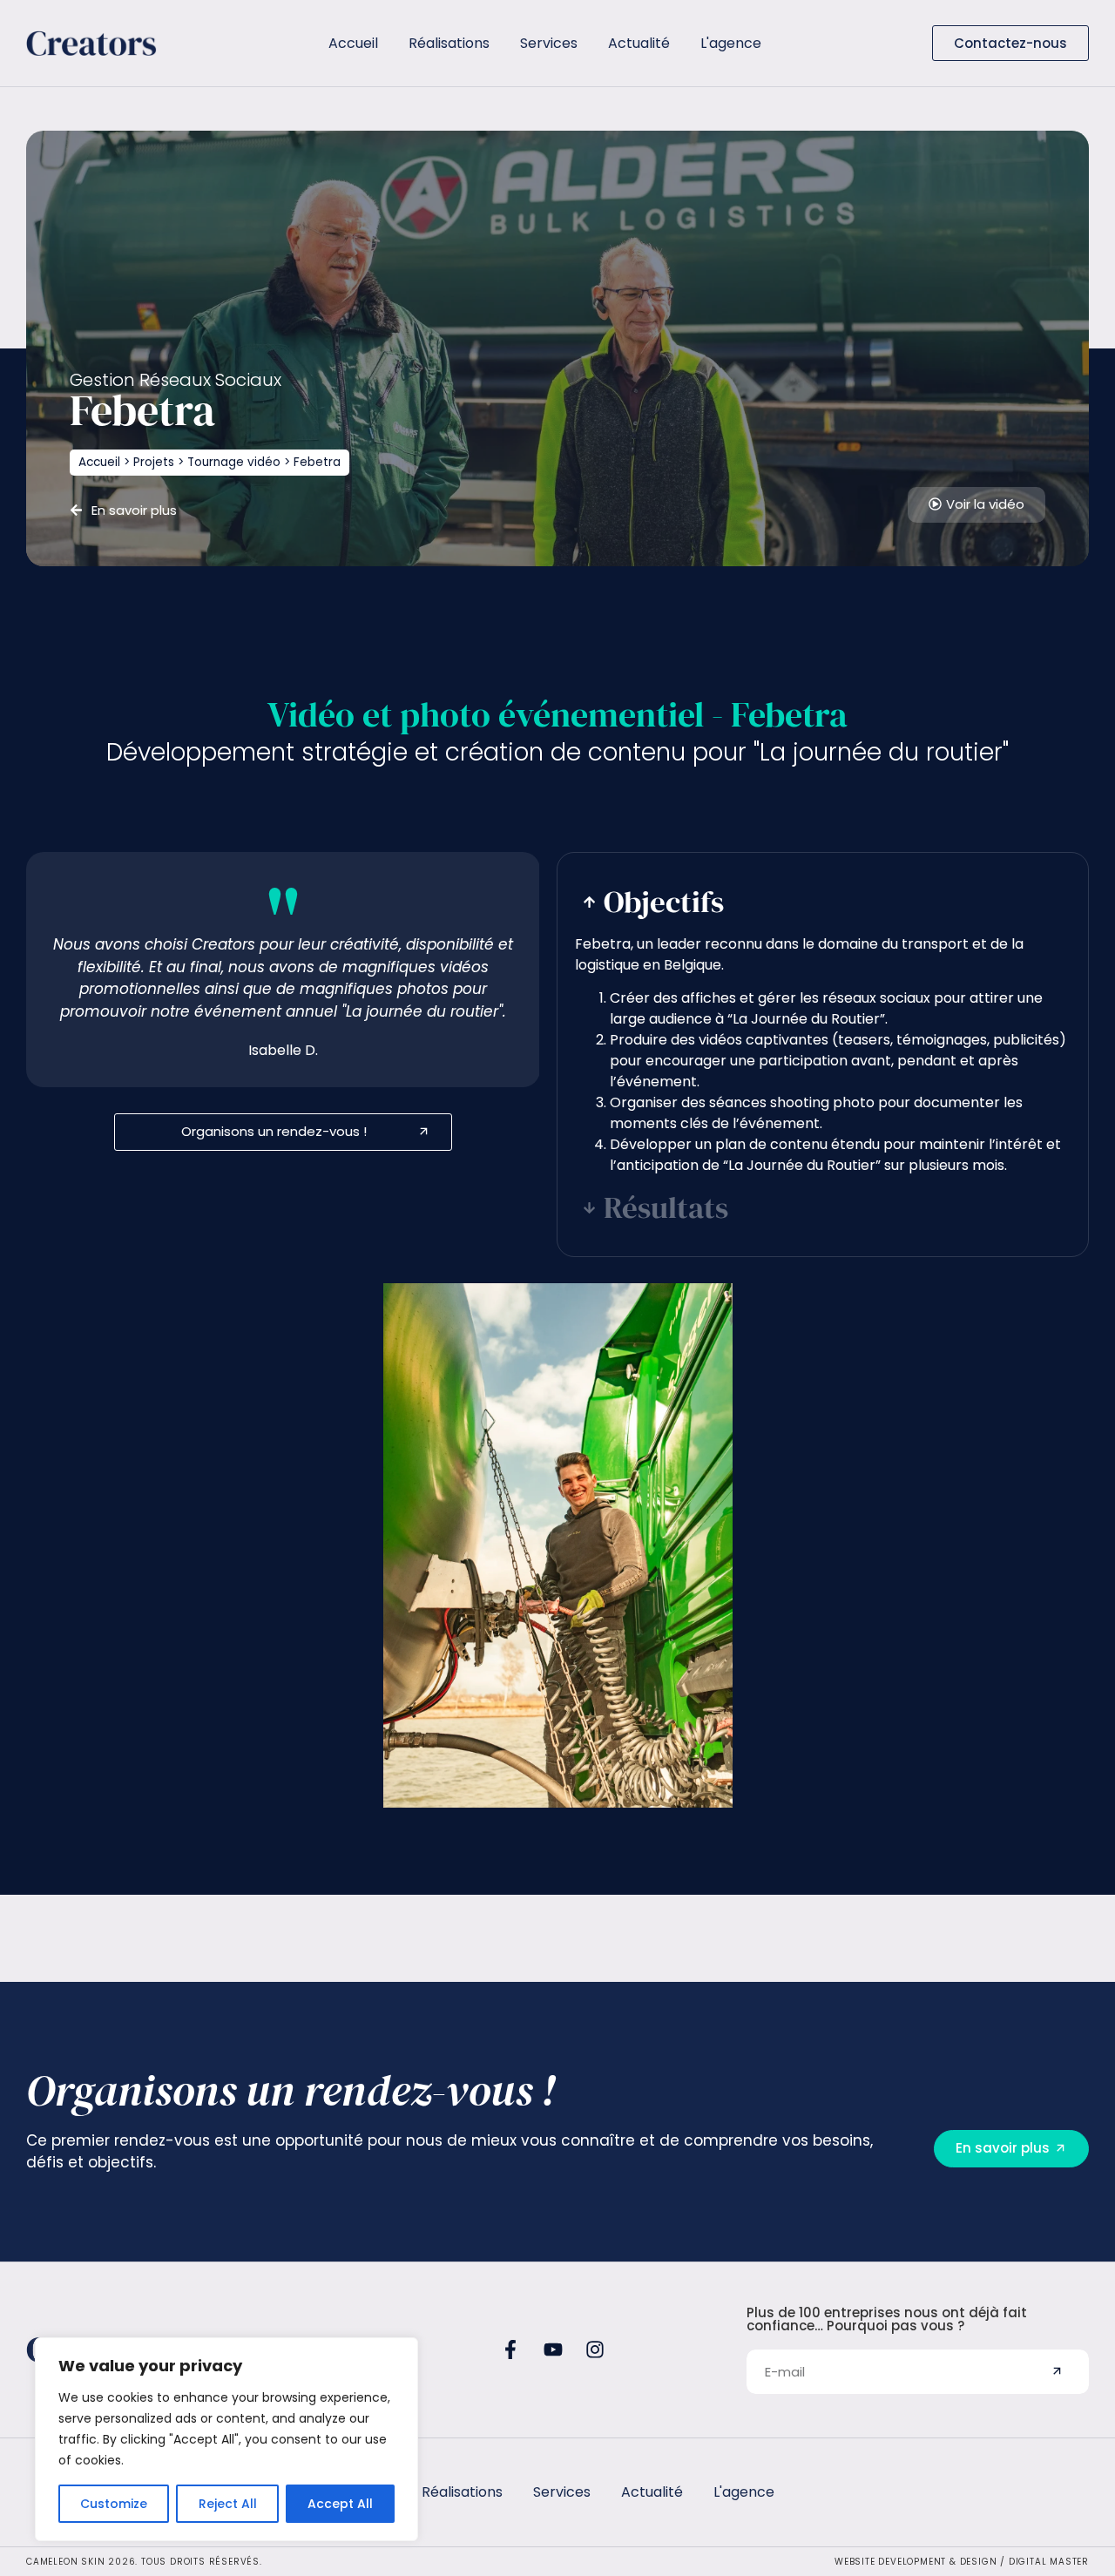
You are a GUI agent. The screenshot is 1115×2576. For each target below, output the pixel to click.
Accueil (99, 462)
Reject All (228, 2504)
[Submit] (1057, 2372)
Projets (154, 462)
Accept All (340, 2504)
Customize (114, 2504)
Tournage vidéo (234, 462)
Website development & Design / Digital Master (962, 2562)
